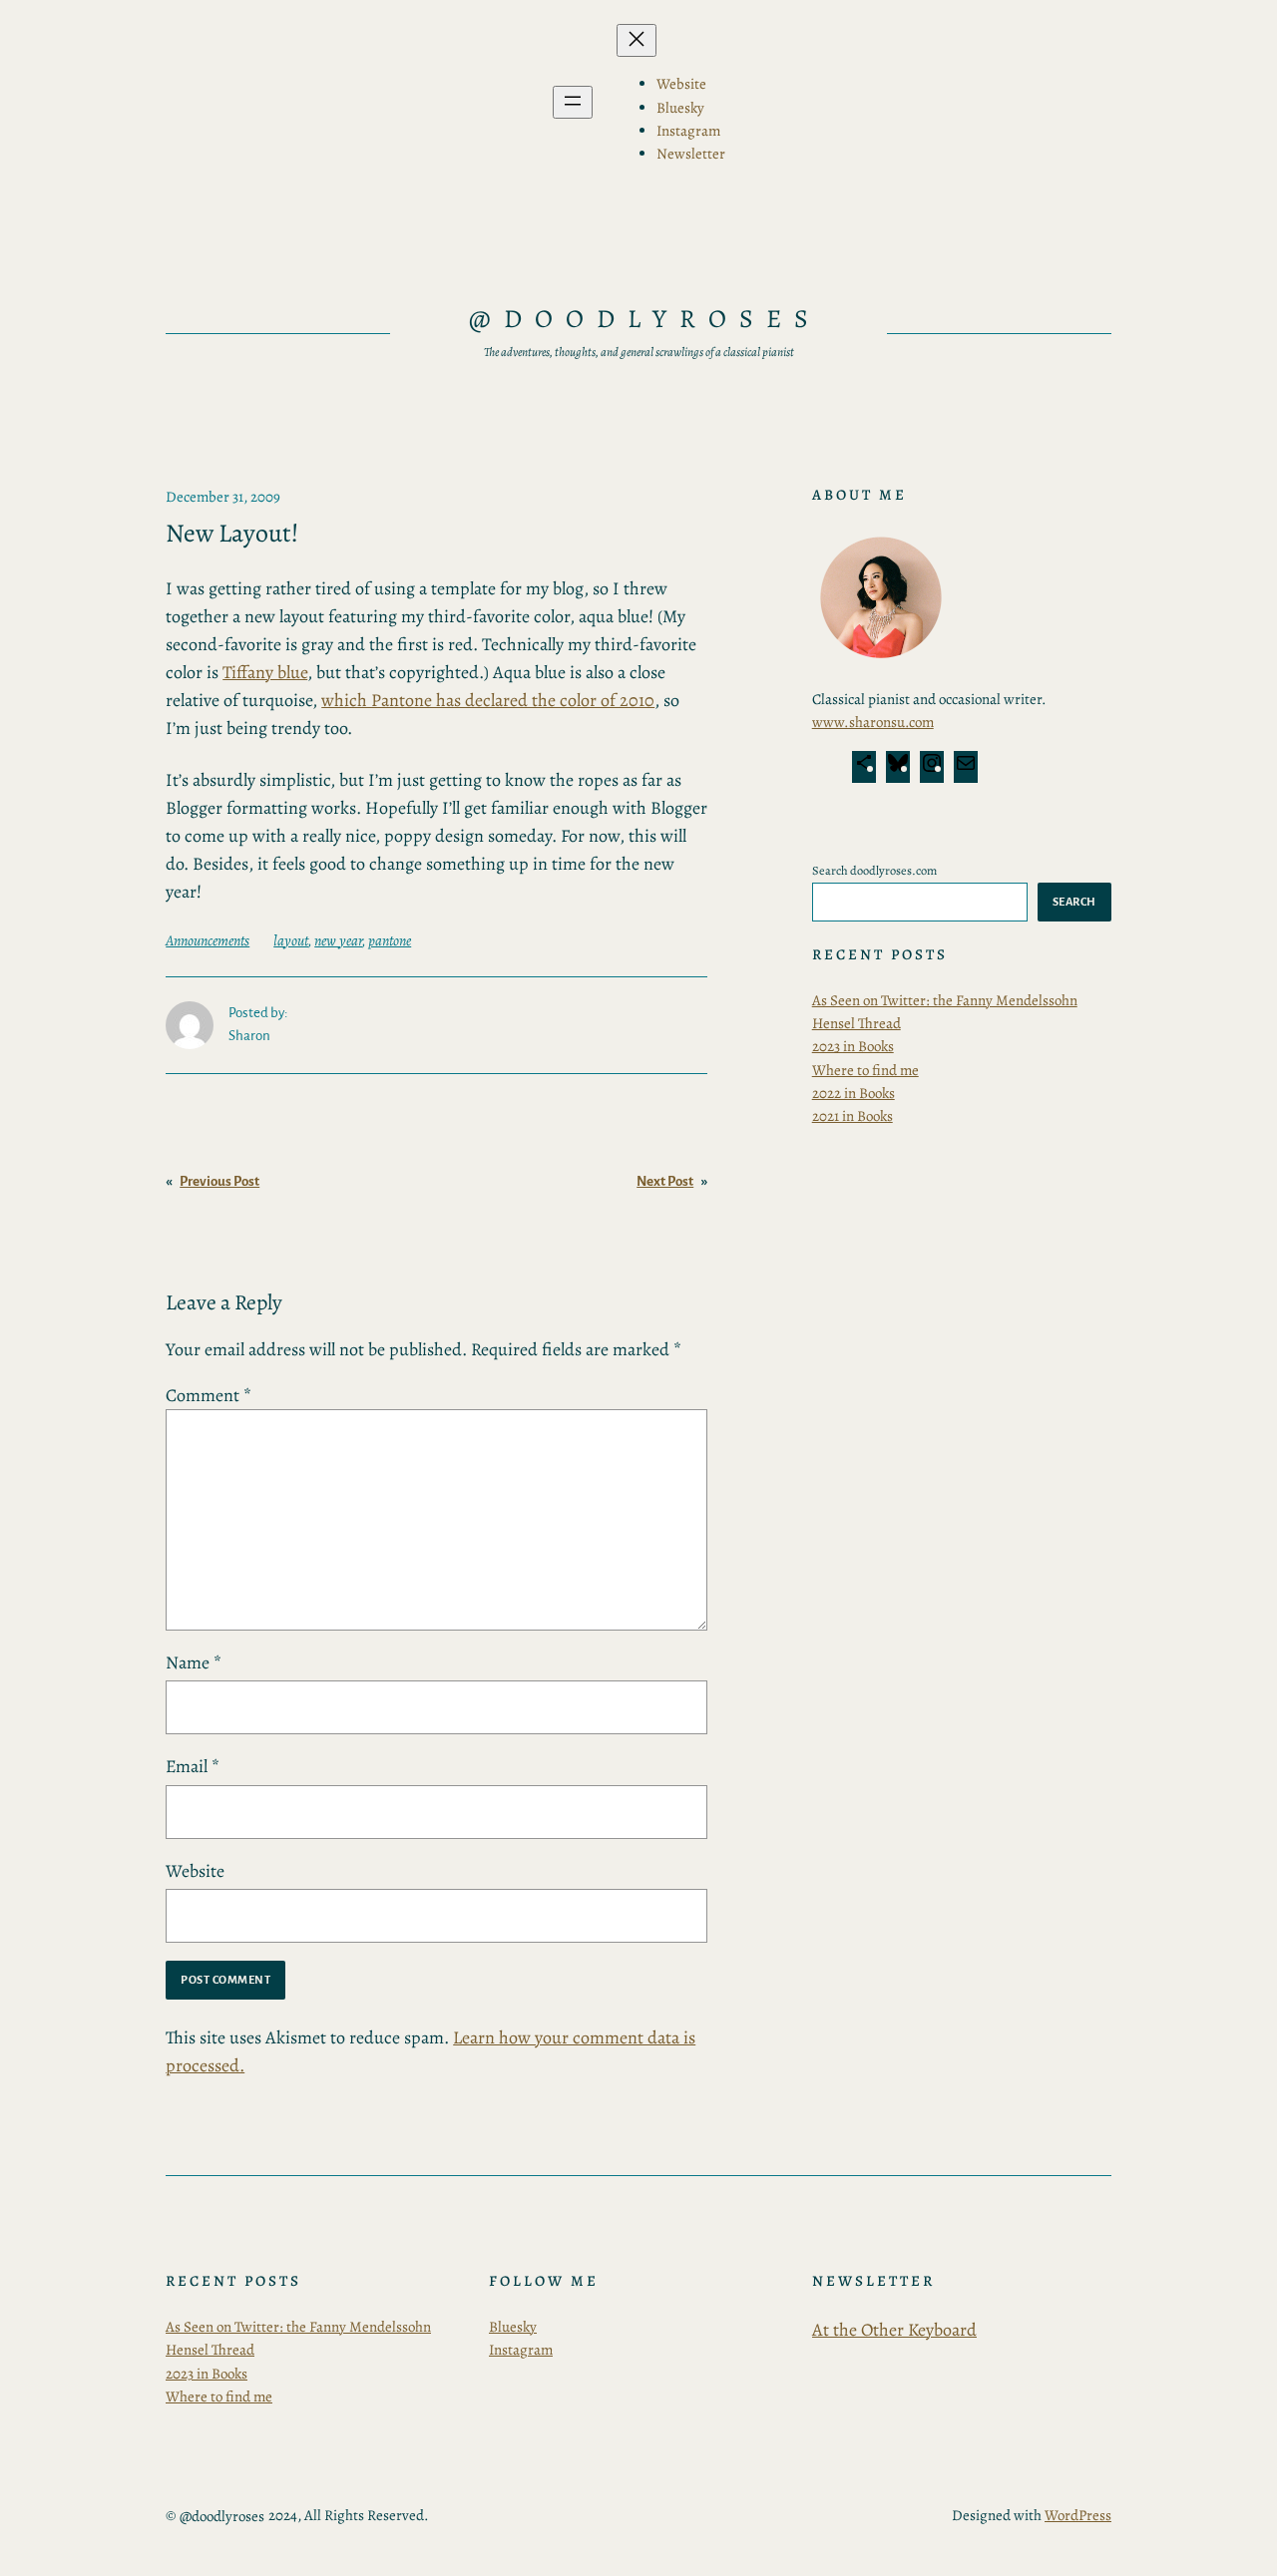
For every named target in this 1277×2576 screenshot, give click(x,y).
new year (338, 940)
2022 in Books (853, 1093)
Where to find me (865, 1070)
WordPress (1078, 2515)
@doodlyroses (645, 319)
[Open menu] (573, 102)
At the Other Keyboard (894, 2330)
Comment (209, 1395)
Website (195, 1871)
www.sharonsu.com (873, 722)
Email (193, 1766)
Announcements (208, 940)
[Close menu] (637, 40)
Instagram (521, 2350)
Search (1074, 902)
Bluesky (513, 2327)
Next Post (665, 1181)
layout (291, 940)
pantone (390, 940)
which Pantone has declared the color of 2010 (488, 700)
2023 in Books (853, 1046)
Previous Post (219, 1181)
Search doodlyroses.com (874, 870)
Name (194, 1662)
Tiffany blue (265, 672)
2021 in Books (852, 1116)
